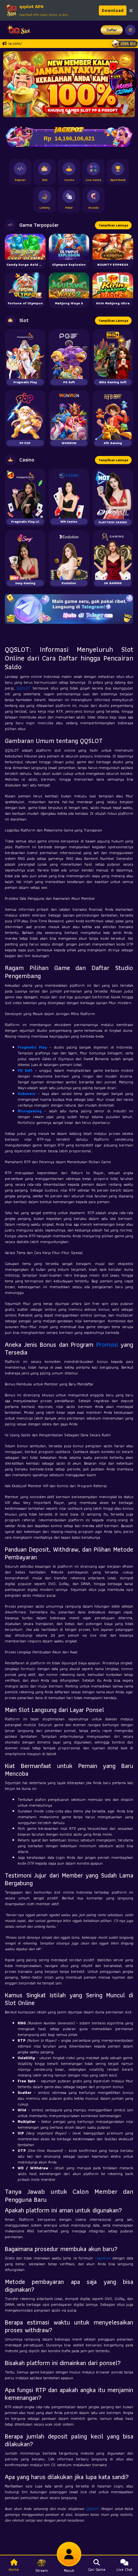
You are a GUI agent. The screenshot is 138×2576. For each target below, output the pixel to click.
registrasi (103, 2258)
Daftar (112, 30)
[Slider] (69, 84)
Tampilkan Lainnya (113, 225)
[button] (11, 84)
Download (113, 10)
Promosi (107, 1345)
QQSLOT (24, 688)
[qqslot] (17, 30)
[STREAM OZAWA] (124, 81)
